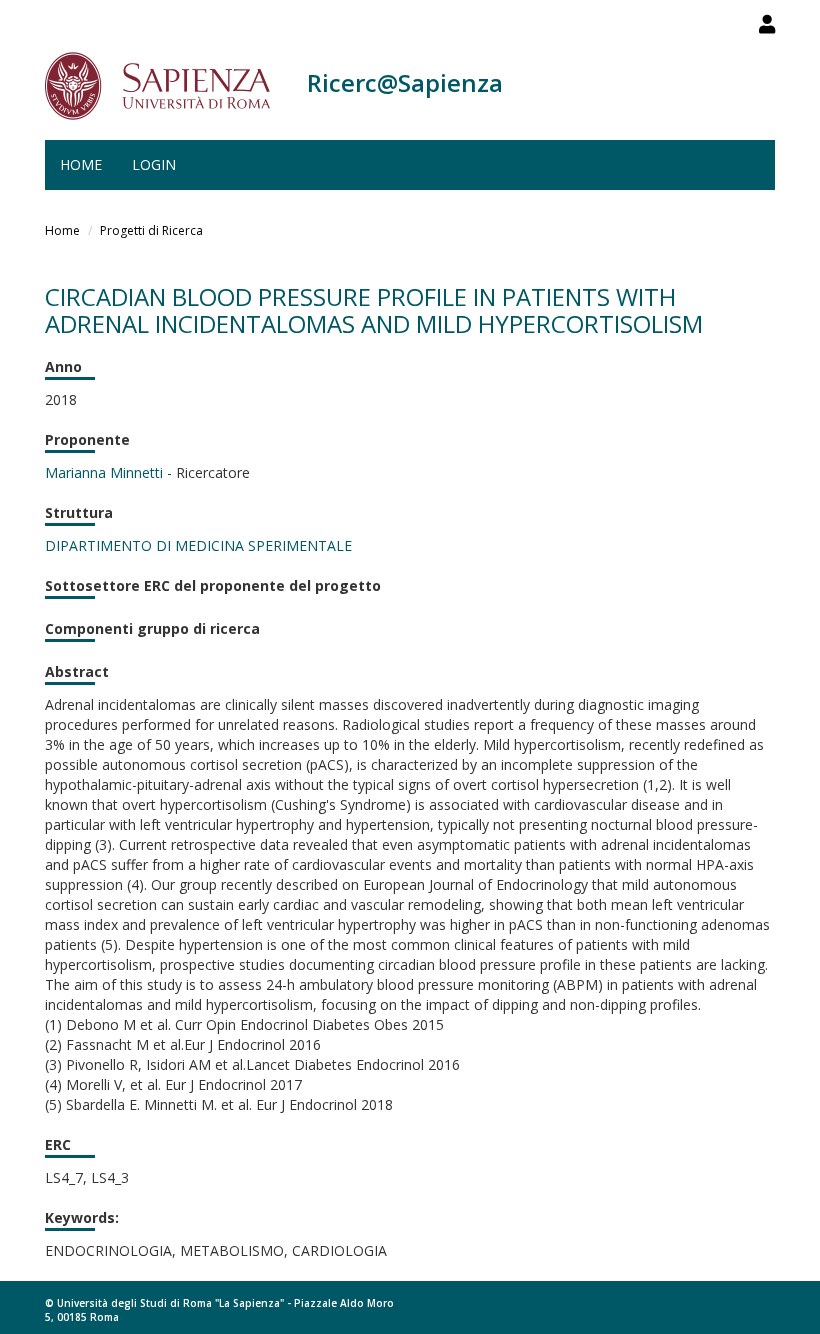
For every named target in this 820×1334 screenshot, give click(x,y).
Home (81, 164)
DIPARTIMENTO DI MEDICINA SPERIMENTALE (198, 545)
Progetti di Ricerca (151, 230)
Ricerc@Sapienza (405, 82)
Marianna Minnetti (104, 472)
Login (154, 164)
